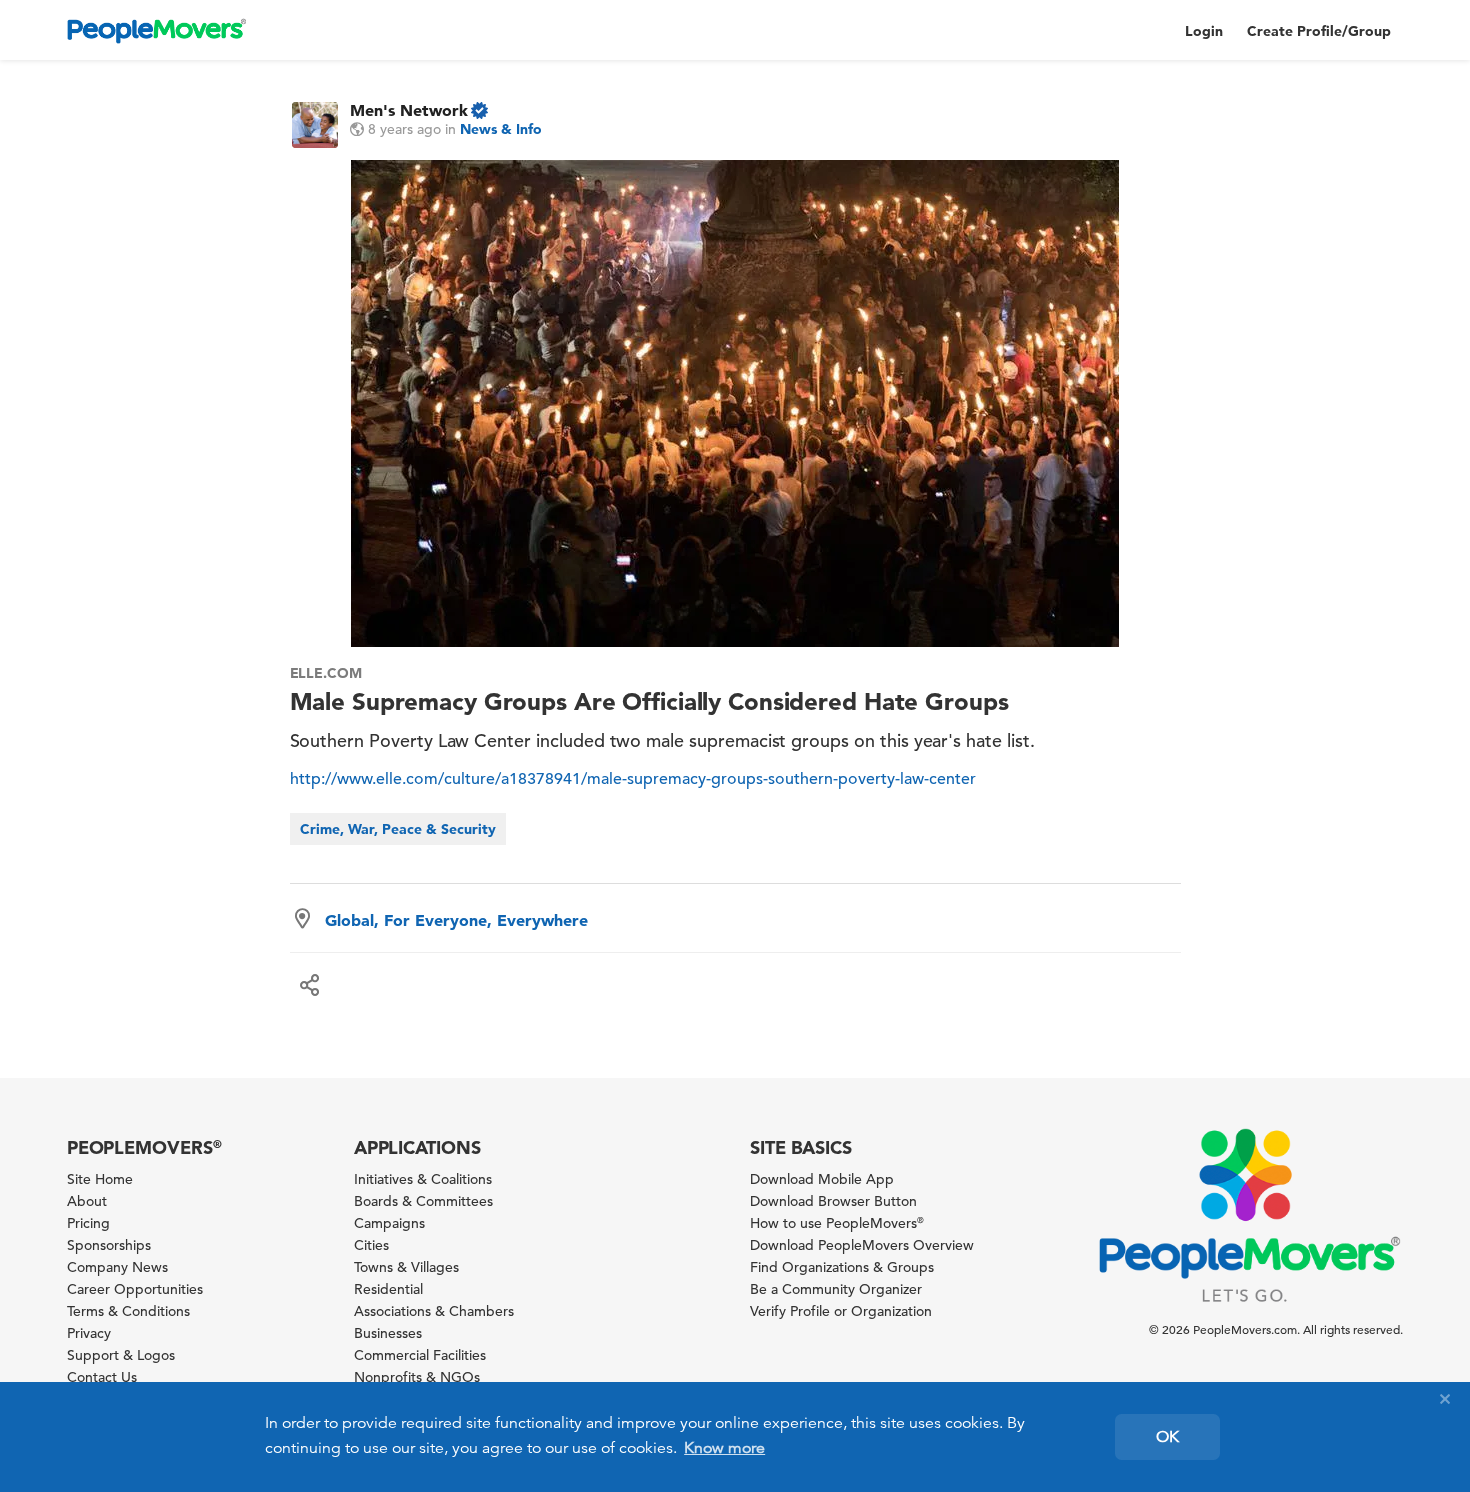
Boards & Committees (423, 1201)
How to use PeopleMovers (837, 1223)
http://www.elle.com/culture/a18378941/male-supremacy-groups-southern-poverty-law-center (633, 779)
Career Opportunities (135, 1289)
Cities (371, 1245)
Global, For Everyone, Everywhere (456, 920)
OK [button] (1167, 1437)
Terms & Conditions (128, 1311)
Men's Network (409, 110)
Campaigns (389, 1223)
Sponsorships (109, 1245)
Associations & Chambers (434, 1311)
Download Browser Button (833, 1201)
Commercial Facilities (420, 1355)
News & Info (501, 129)
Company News (117, 1267)
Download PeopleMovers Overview (862, 1245)
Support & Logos (121, 1355)
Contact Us (102, 1377)
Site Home (100, 1179)
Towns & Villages (406, 1267)
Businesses (388, 1333)
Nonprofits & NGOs (417, 1377)
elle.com (326, 673)
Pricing (88, 1223)
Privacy (89, 1333)
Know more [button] (724, 1448)
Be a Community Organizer (836, 1289)
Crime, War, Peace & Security (398, 829)
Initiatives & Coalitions (423, 1179)
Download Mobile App (822, 1179)
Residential (388, 1289)
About (87, 1201)
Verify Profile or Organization (841, 1311)
